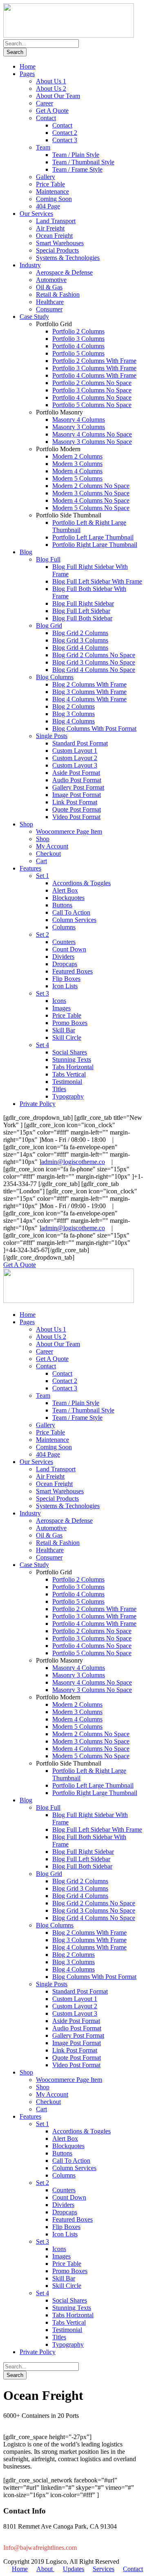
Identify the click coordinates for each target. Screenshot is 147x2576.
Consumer (49, 309)
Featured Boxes (72, 971)
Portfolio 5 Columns (78, 353)
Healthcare (50, 302)
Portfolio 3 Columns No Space (92, 390)
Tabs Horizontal (73, 1067)
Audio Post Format (77, 780)
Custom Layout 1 (75, 751)
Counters (64, 942)
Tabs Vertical (69, 1074)
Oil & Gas (49, 287)
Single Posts (52, 736)
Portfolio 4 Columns (78, 346)
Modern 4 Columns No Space (91, 500)
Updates (73, 2569)
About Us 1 (51, 81)
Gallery (46, 177)
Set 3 (42, 993)
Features (30, 868)
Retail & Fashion (58, 294)
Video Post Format (76, 817)
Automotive (51, 280)
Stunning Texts (72, 1060)
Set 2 (42, 934)
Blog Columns (55, 677)
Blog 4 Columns (73, 721)
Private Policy (38, 1104)
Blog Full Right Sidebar (83, 603)
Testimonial (67, 1082)
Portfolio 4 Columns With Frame (94, 375)
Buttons (62, 905)
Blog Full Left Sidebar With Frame (97, 581)
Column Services (74, 920)
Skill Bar (64, 1030)
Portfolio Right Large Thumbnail (95, 545)
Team (43, 147)
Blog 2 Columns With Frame (89, 684)
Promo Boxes (70, 1023)
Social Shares (70, 1052)
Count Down (69, 949)
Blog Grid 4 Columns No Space (94, 670)
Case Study (34, 317)
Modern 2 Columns (77, 456)
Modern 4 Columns (77, 471)
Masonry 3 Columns (79, 427)
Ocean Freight (54, 236)
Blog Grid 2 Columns (80, 633)
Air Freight (50, 228)
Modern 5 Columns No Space (91, 508)
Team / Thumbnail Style (83, 162)
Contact (46, 118)
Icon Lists (65, 986)
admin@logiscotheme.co (73, 1162)
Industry (30, 265)
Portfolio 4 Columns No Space (92, 397)
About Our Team (58, 96)
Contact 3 (65, 140)
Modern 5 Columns (77, 478)
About (45, 2569)
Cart (41, 861)
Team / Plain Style (76, 155)
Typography (68, 1096)
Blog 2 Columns (73, 706)
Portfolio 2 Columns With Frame (94, 361)
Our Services (36, 214)
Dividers (63, 957)
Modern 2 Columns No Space (91, 486)
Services (104, 2569)
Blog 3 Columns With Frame (89, 692)
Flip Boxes (66, 979)
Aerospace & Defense (64, 272)
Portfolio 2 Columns (78, 331)
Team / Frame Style (77, 169)
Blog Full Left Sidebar (81, 611)
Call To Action (71, 912)
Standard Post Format (80, 743)
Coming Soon (54, 199)
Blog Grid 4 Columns (80, 648)
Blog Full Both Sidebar (82, 618)
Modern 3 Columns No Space (91, 493)
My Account (52, 846)
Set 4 (42, 1045)
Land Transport (56, 221)
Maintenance (52, 191)
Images (61, 1008)
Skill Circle (67, 1037)
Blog (26, 552)
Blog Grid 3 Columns (80, 640)
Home (28, 66)
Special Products (57, 250)
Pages (27, 74)
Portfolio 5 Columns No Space (92, 405)
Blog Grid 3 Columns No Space (94, 662)
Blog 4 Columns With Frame (89, 699)
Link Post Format (75, 802)
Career (45, 103)
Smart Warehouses (60, 243)
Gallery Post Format (78, 787)
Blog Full (48, 559)
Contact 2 (65, 133)
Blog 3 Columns (73, 714)
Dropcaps (65, 964)
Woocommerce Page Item (69, 831)
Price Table (50, 184)
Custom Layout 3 (75, 765)
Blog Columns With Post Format (94, 728)
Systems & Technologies (68, 258)
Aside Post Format (76, 773)
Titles (59, 1089)
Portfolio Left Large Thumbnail (93, 537)
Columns (64, 927)
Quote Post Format (77, 809)
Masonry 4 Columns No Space (92, 434)
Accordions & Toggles (81, 883)
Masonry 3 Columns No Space (92, 442)
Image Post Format (77, 795)
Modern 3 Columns (77, 464)
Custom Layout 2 (75, 758)
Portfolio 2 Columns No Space (92, 383)
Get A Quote (52, 111)
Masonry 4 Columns (79, 420)
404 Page (48, 206)
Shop (26, 824)
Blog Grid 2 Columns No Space (94, 655)
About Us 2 (51, 88)
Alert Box (65, 890)
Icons (59, 1001)
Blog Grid (49, 626)
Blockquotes (68, 898)
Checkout (48, 854)
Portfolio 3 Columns (78, 339)
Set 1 (42, 876)
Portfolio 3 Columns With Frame (94, 368)
